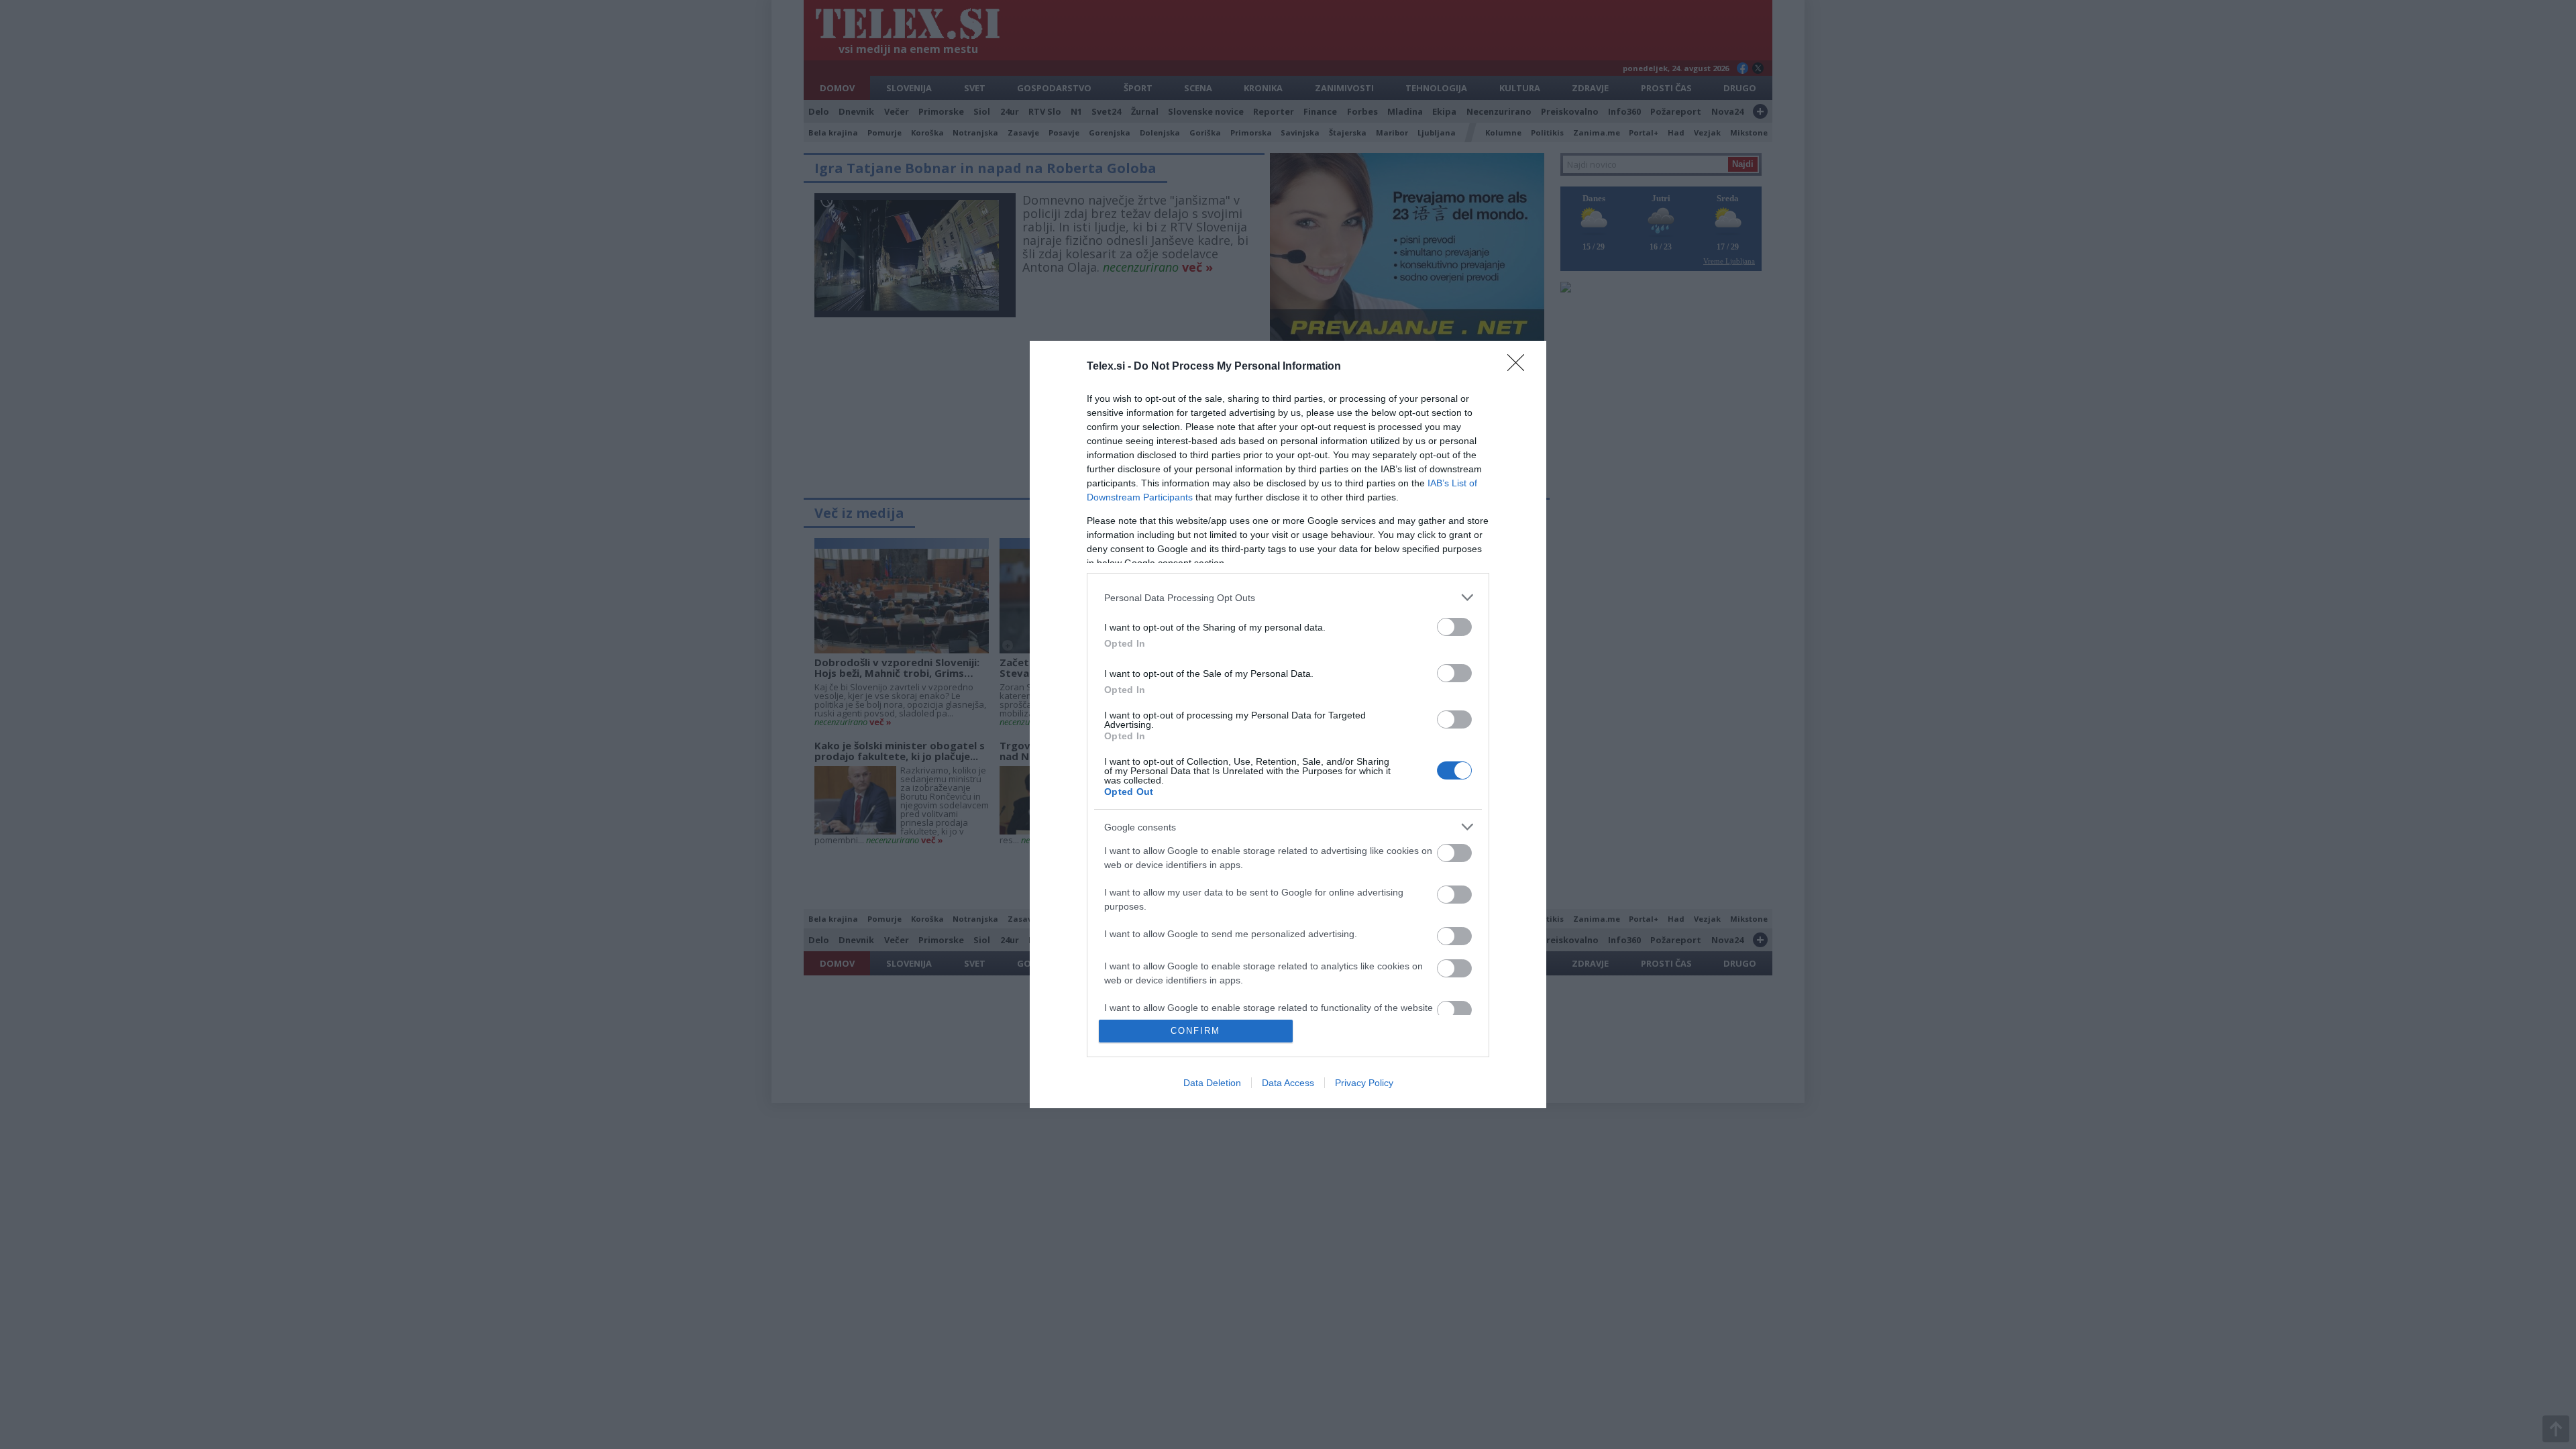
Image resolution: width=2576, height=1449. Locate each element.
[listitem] (1288, 597)
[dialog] (1288, 724)
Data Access (1288, 1083)
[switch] (1454, 627)
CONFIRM (1195, 1031)
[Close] (1520, 367)
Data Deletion (1212, 1083)
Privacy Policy (1364, 1083)
